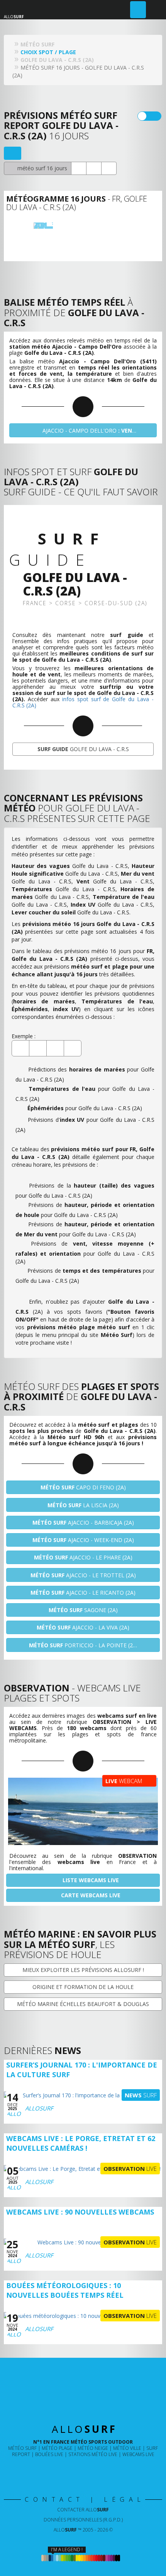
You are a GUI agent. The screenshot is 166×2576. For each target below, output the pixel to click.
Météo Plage (57, 2448)
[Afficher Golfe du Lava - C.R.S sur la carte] (13, 153)
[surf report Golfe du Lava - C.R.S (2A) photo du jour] (94, 168)
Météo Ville (127, 2448)
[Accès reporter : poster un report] (138, 10)
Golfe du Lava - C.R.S (83, 749)
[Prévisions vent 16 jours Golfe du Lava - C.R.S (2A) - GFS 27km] (99, 224)
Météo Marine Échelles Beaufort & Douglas (83, 2004)
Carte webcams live (90, 1895)
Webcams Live (138, 2454)
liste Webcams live (90, 1880)
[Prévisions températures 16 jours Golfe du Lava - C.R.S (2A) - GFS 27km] (125, 224)
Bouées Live (49, 2454)
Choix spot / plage (48, 52)
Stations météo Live (93, 2454)
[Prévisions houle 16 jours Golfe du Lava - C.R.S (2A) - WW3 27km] (72, 224)
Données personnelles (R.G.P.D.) (83, 2520)
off (154, 116)
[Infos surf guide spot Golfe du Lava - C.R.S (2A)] (109, 168)
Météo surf (22, 2448)
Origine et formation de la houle (83, 1987)
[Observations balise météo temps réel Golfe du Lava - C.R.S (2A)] (79, 168)
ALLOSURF (39, 2108)
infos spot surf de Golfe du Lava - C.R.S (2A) (83, 702)
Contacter (83, 2510)
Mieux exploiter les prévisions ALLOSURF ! (83, 1970)
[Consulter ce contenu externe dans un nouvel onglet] (58, 2470)
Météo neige (93, 2448)
